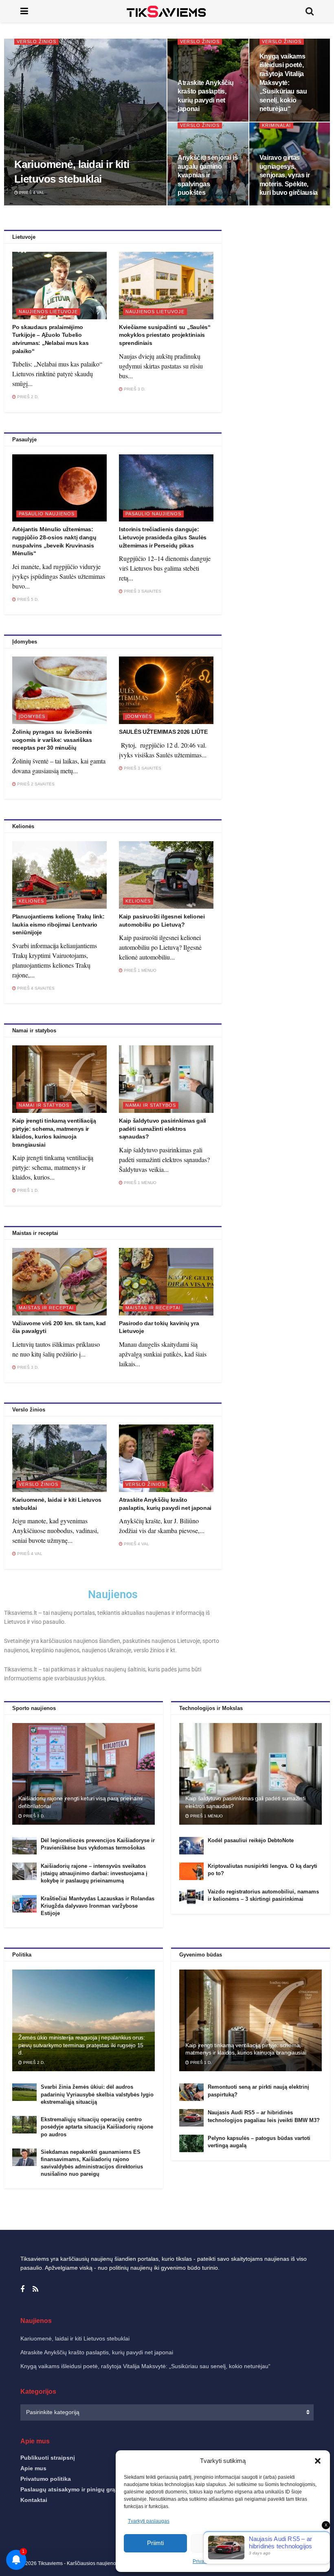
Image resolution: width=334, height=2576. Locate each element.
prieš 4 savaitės (35, 988)
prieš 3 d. (134, 389)
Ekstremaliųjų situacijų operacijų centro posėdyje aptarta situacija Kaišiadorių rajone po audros (97, 2127)
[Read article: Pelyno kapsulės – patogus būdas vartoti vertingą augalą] (191, 2143)
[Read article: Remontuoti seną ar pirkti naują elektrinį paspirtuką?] (191, 2092)
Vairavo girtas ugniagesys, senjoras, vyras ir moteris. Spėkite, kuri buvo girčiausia (289, 175)
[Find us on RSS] (35, 2289)
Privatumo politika (46, 2479)
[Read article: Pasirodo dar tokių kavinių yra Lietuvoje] (166, 1282)
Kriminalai (276, 125)
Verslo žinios (36, 41)
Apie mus (33, 2468)
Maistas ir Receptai (46, 1308)
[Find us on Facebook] (22, 2289)
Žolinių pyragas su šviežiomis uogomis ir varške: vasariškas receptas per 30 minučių (52, 740)
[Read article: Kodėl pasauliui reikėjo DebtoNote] (191, 1846)
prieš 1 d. (27, 1190)
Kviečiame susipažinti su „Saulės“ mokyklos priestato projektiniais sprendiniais (165, 335)
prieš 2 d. (27, 397)
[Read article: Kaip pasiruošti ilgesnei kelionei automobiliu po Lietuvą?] (166, 875)
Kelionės (31, 901)
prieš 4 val (31, 193)
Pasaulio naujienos (47, 514)
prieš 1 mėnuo (140, 970)
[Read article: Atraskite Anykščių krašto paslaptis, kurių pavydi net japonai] (166, 1458)
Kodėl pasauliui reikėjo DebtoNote (251, 1840)
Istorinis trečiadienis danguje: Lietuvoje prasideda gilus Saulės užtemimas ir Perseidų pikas (163, 537)
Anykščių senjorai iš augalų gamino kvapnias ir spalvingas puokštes (208, 175)
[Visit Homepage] (167, 11)
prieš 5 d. (27, 599)
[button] (318, 2461)
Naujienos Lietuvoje (48, 312)
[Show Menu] (24, 11)
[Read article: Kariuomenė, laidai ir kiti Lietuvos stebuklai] (59, 1458)
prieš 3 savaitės (142, 591)
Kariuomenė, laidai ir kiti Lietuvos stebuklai (75, 2338)
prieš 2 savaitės (35, 784)
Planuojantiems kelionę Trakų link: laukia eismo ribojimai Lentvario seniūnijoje (58, 924)
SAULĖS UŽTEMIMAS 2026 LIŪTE (163, 732)
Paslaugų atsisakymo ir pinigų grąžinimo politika (88, 2489)
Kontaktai (34, 2500)
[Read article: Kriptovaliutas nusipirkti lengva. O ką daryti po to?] (191, 1871)
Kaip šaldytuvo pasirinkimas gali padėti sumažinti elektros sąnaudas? (163, 1129)
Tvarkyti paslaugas (149, 2521)
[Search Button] (310, 11)
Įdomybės (32, 716)
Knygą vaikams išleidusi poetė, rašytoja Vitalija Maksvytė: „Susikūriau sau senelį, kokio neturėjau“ (283, 83)
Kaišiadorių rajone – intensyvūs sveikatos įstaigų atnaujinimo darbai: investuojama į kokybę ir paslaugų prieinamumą (94, 1873)
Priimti (155, 2543)
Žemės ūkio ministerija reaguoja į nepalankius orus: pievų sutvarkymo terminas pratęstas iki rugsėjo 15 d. (82, 2045)
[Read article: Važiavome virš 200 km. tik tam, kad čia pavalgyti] (59, 1282)
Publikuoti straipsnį (48, 2458)
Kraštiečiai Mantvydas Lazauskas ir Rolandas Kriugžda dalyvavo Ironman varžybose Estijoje (98, 1906)
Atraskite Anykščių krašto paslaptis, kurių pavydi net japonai (97, 2352)
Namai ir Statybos (44, 1105)
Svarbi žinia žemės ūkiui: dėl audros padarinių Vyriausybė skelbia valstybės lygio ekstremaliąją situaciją (97, 2094)
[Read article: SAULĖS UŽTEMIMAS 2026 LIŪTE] (166, 690)
